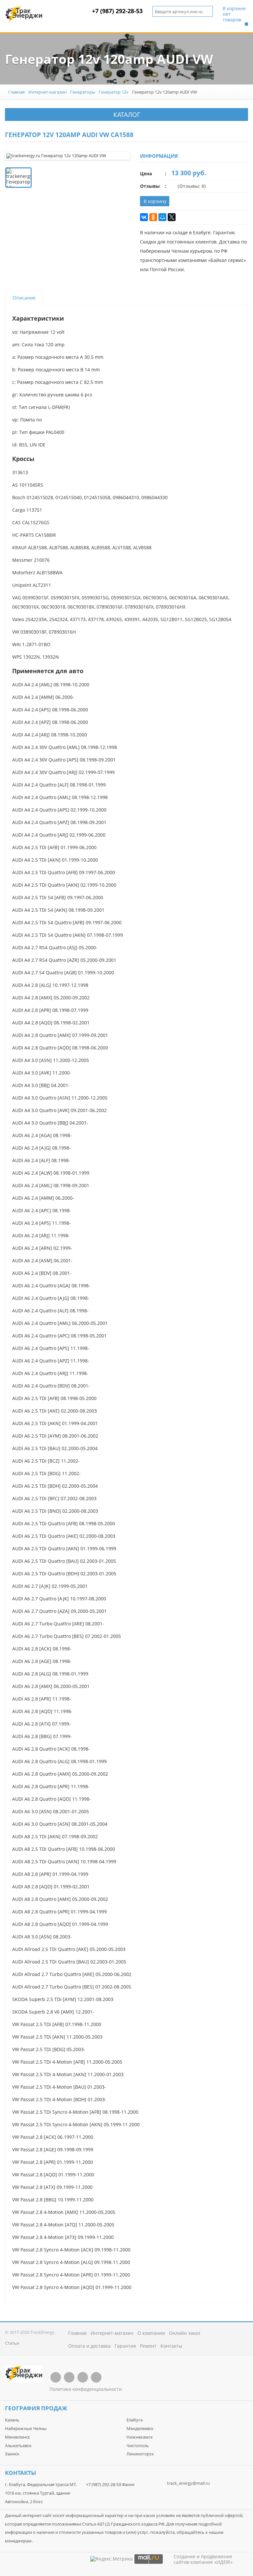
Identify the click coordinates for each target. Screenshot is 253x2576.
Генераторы (83, 92)
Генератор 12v (114, 92)
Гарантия (125, 2346)
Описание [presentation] (24, 298)
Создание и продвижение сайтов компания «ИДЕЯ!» (203, 2559)
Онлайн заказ (185, 2333)
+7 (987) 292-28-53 (117, 11)
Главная (16, 92)
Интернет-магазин (47, 92)
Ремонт (148, 2346)
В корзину (155, 201)
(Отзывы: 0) (192, 186)
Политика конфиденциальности (86, 2389)
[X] (172, 217)
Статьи (12, 2343)
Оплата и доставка (89, 2346)
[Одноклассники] (153, 217)
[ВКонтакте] (144, 217)
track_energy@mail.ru (188, 2483)
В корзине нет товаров (234, 14)
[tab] (24, 298)
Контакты (171, 2346)
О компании (151, 2333)
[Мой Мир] (162, 217)
